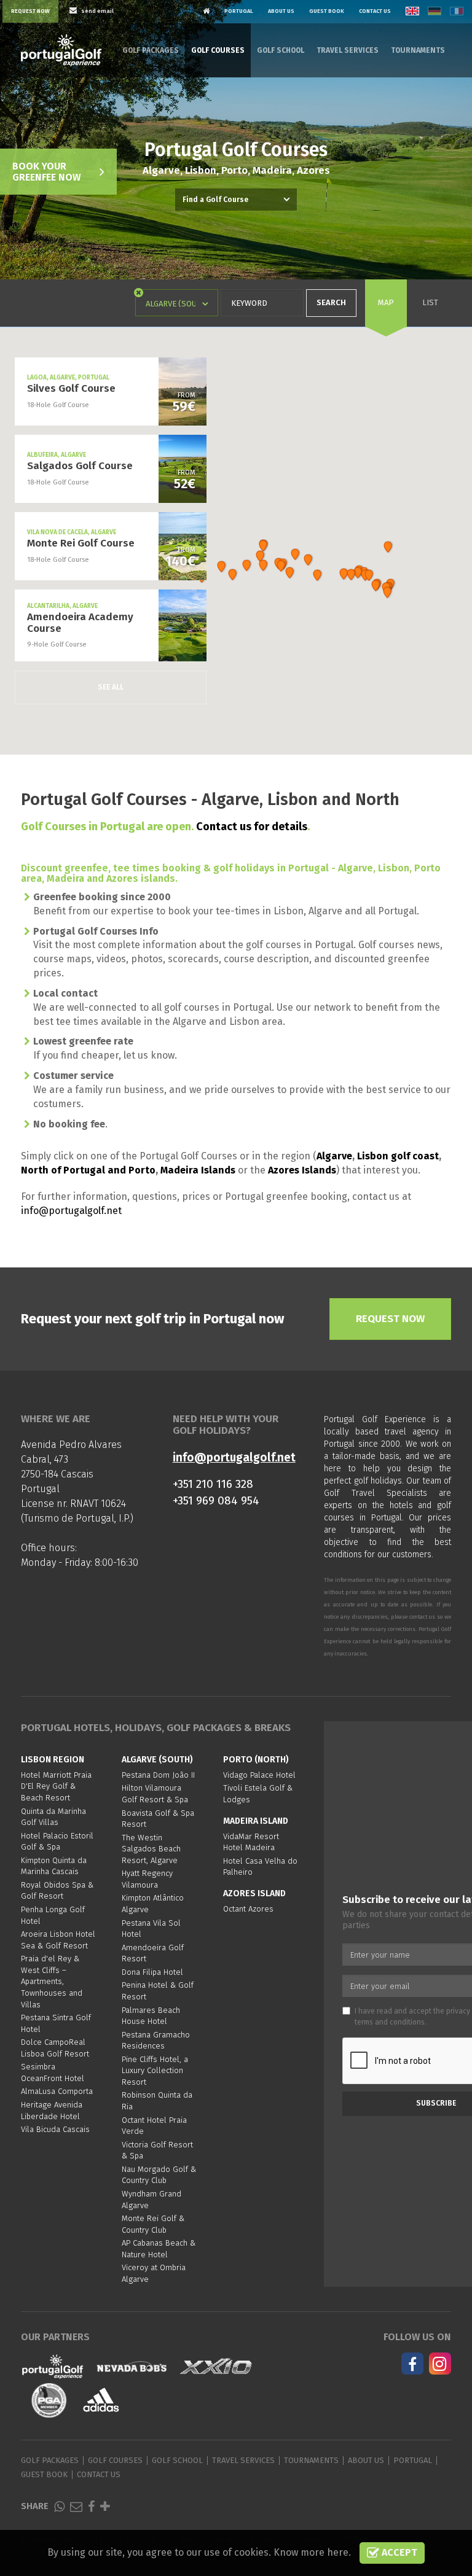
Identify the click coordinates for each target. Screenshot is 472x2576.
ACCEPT (398, 2552)
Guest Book (327, 11)
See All (111, 687)
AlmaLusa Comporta (57, 2091)
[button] (264, 566)
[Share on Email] (76, 2506)
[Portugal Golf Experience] (61, 50)
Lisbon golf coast (398, 1156)
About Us (281, 11)
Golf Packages (151, 50)
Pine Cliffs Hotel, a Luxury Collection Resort (155, 2071)
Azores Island (254, 1893)
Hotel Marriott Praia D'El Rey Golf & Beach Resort (56, 1786)
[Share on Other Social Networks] (105, 2506)
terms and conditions (390, 2022)
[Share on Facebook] (91, 2506)
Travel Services (348, 50)
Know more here (311, 2552)
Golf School (281, 50)
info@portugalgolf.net (71, 1211)
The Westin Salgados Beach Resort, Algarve (151, 1849)
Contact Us (375, 11)
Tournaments (418, 50)
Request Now (30, 11)
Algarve (334, 1156)
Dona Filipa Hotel (152, 1972)
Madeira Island (256, 1821)
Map (386, 302)
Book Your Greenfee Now (46, 172)
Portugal (239, 11)
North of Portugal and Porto (88, 1170)
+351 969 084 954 (216, 1500)
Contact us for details (252, 827)
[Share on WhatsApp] (59, 2506)
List (430, 302)
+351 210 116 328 (213, 1484)
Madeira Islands (198, 1170)
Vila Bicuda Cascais (55, 2129)
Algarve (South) (157, 1760)
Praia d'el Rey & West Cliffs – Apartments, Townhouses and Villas (52, 1981)
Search (331, 302)
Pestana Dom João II (158, 1775)
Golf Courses (218, 50)
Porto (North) (256, 1760)
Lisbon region (53, 1760)
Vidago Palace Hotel (259, 1775)
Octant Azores (248, 1909)
